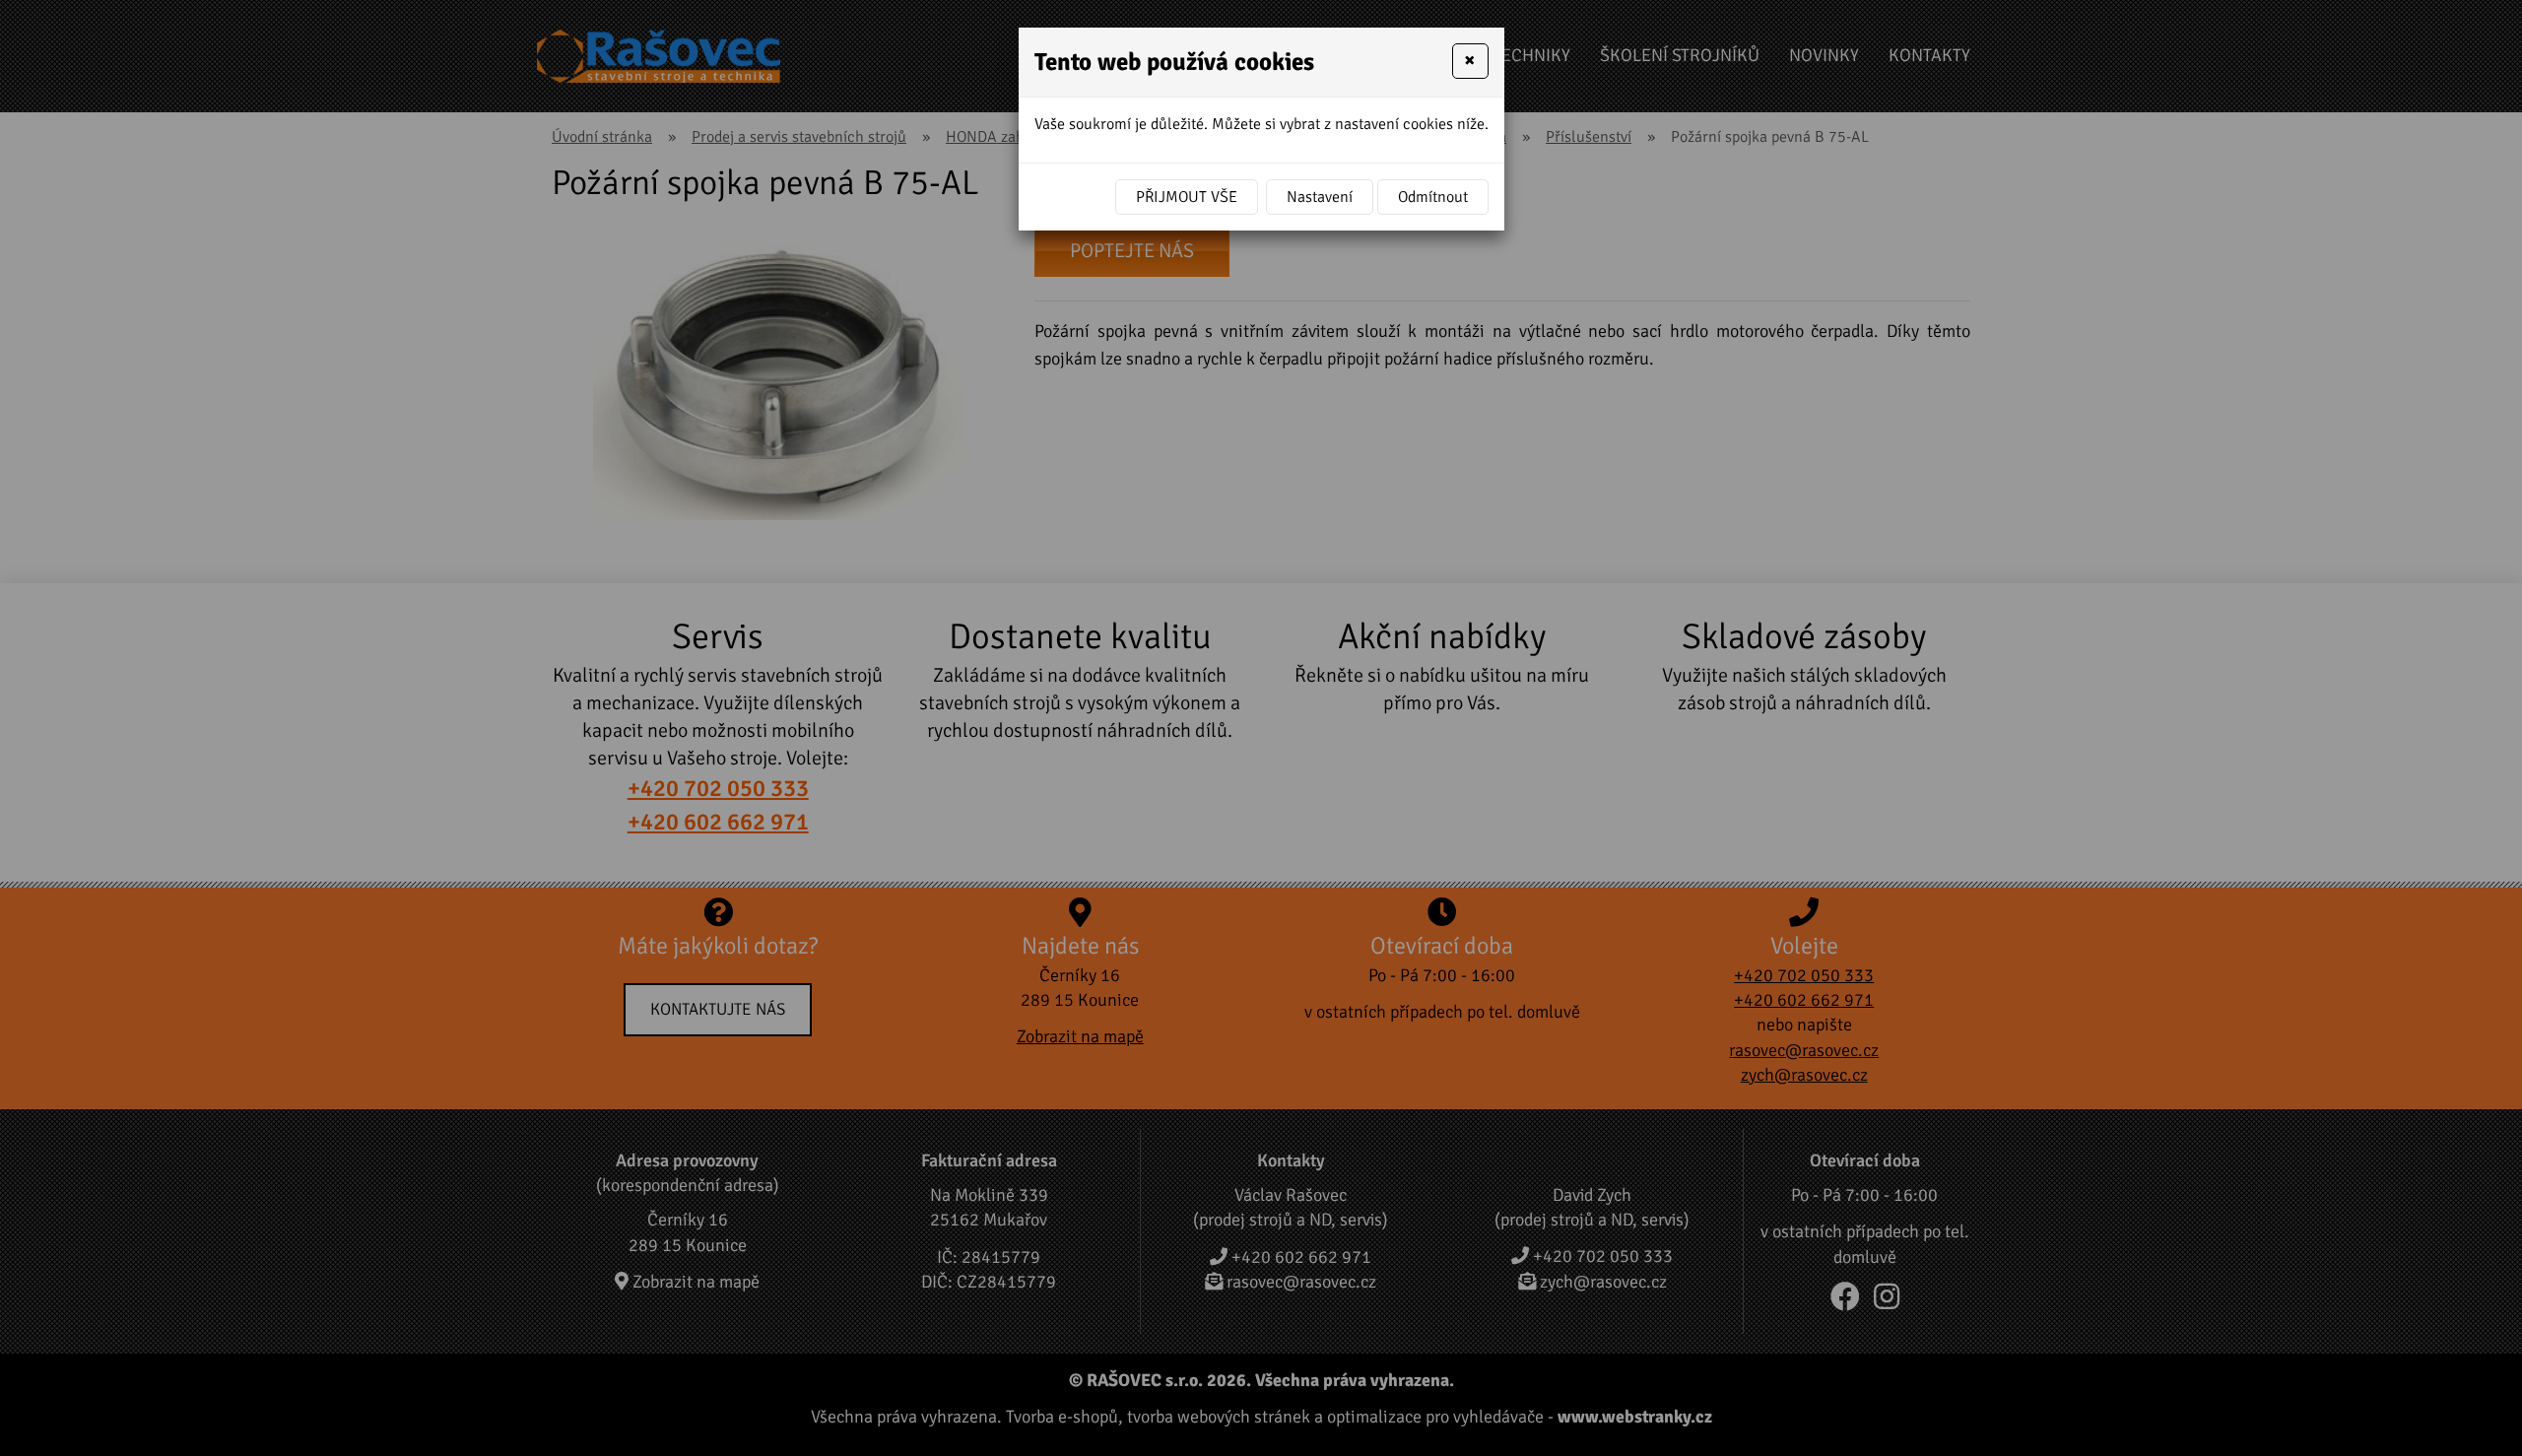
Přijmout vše (1187, 197)
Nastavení (1320, 197)
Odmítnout (1433, 197)
